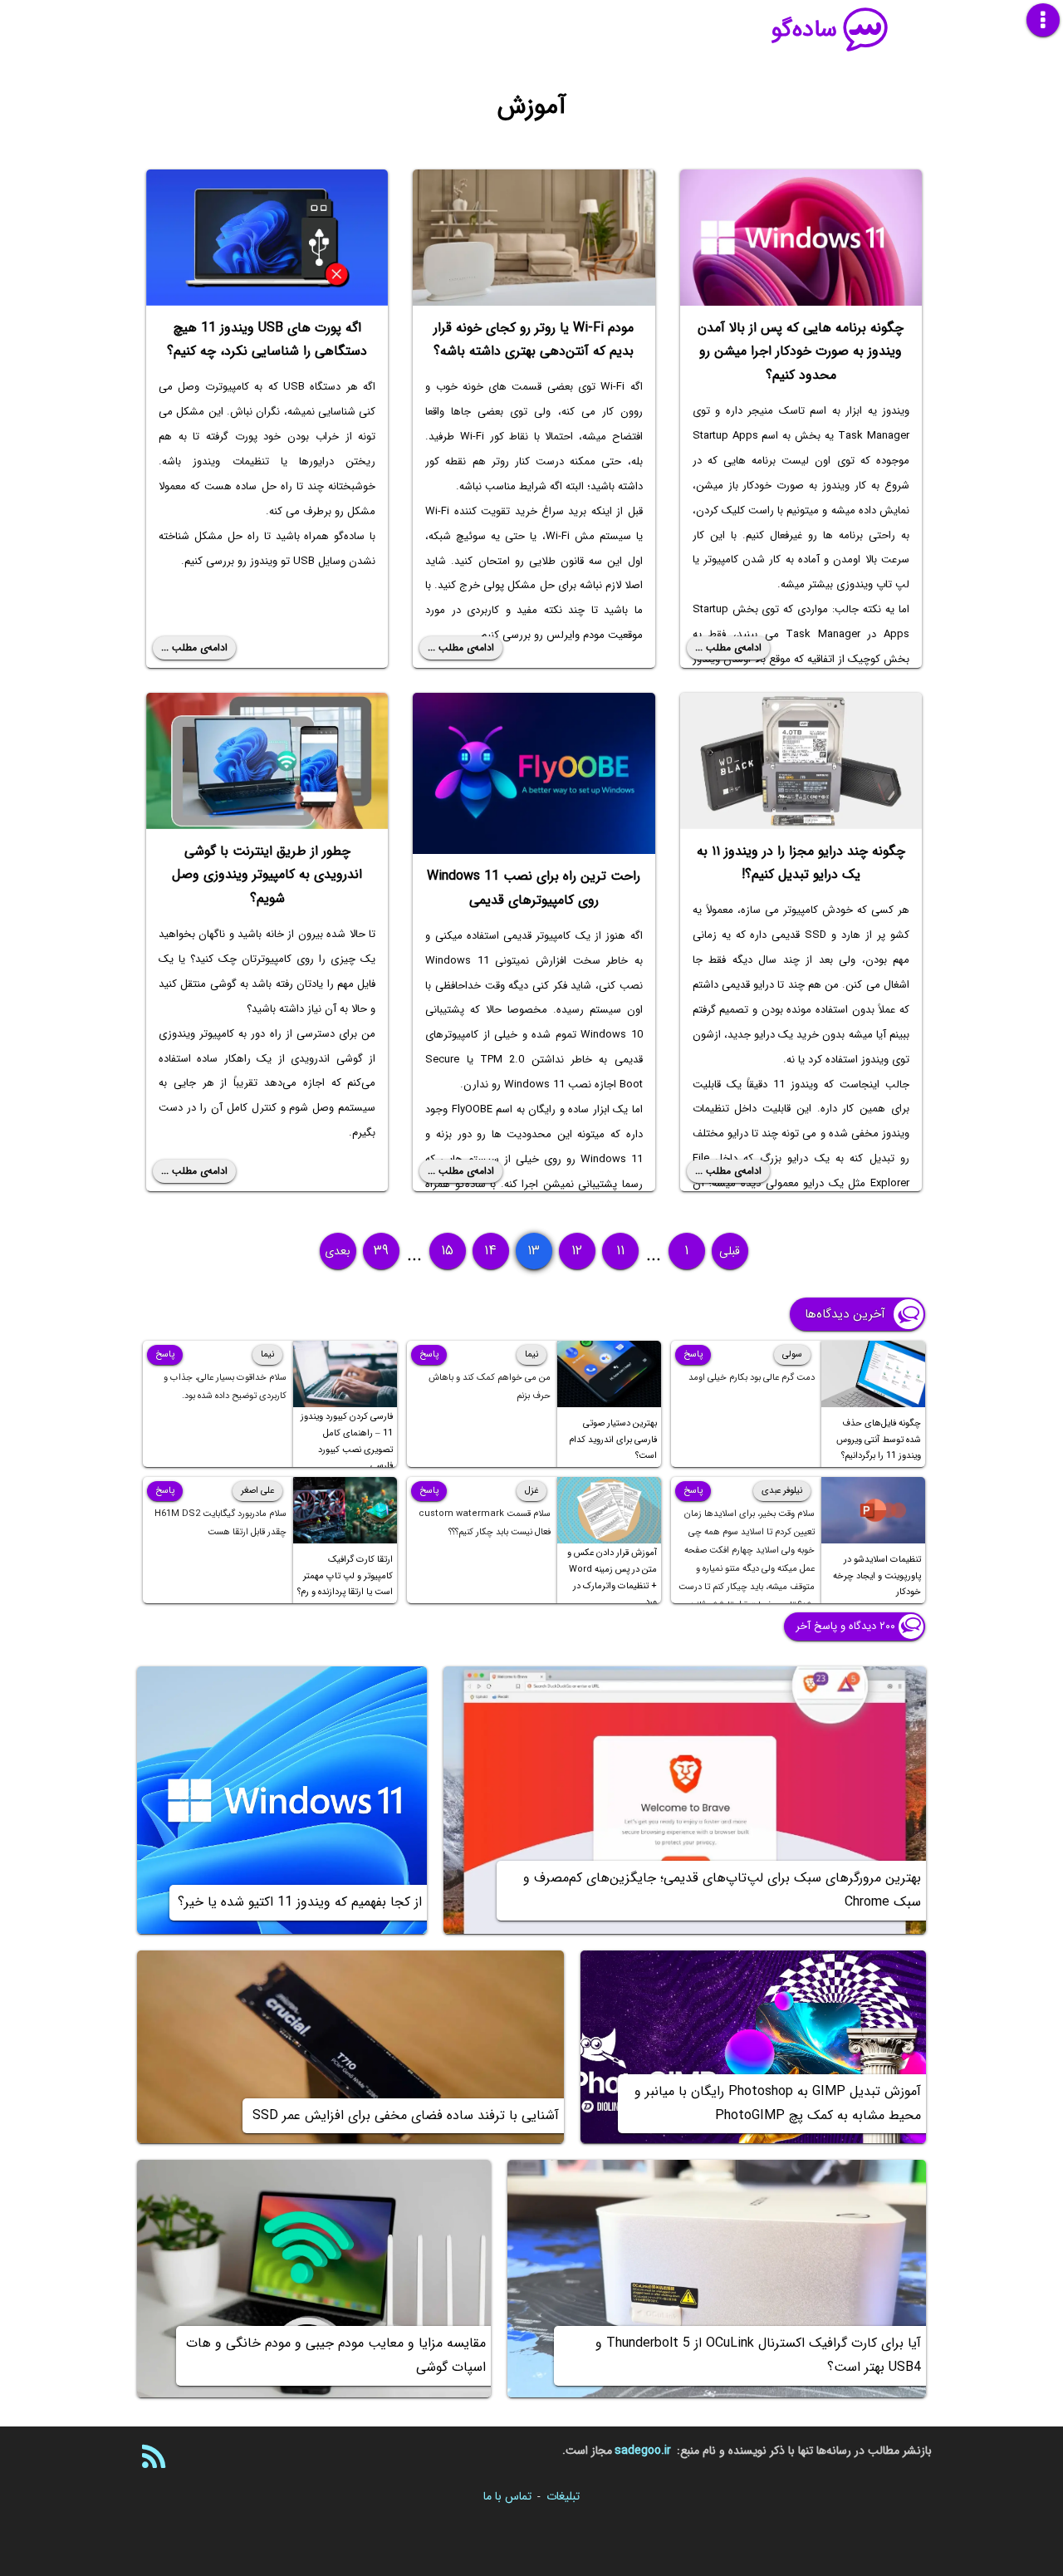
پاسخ (693, 1354)
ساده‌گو (804, 30)
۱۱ (620, 1251)
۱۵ (447, 1251)
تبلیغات (563, 2496)
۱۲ (577, 1251)
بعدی (338, 1251)
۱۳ (534, 1251)
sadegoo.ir (643, 2451)
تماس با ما (507, 2496)
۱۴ (490, 1251)
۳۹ (381, 1251)
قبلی (730, 1251)
